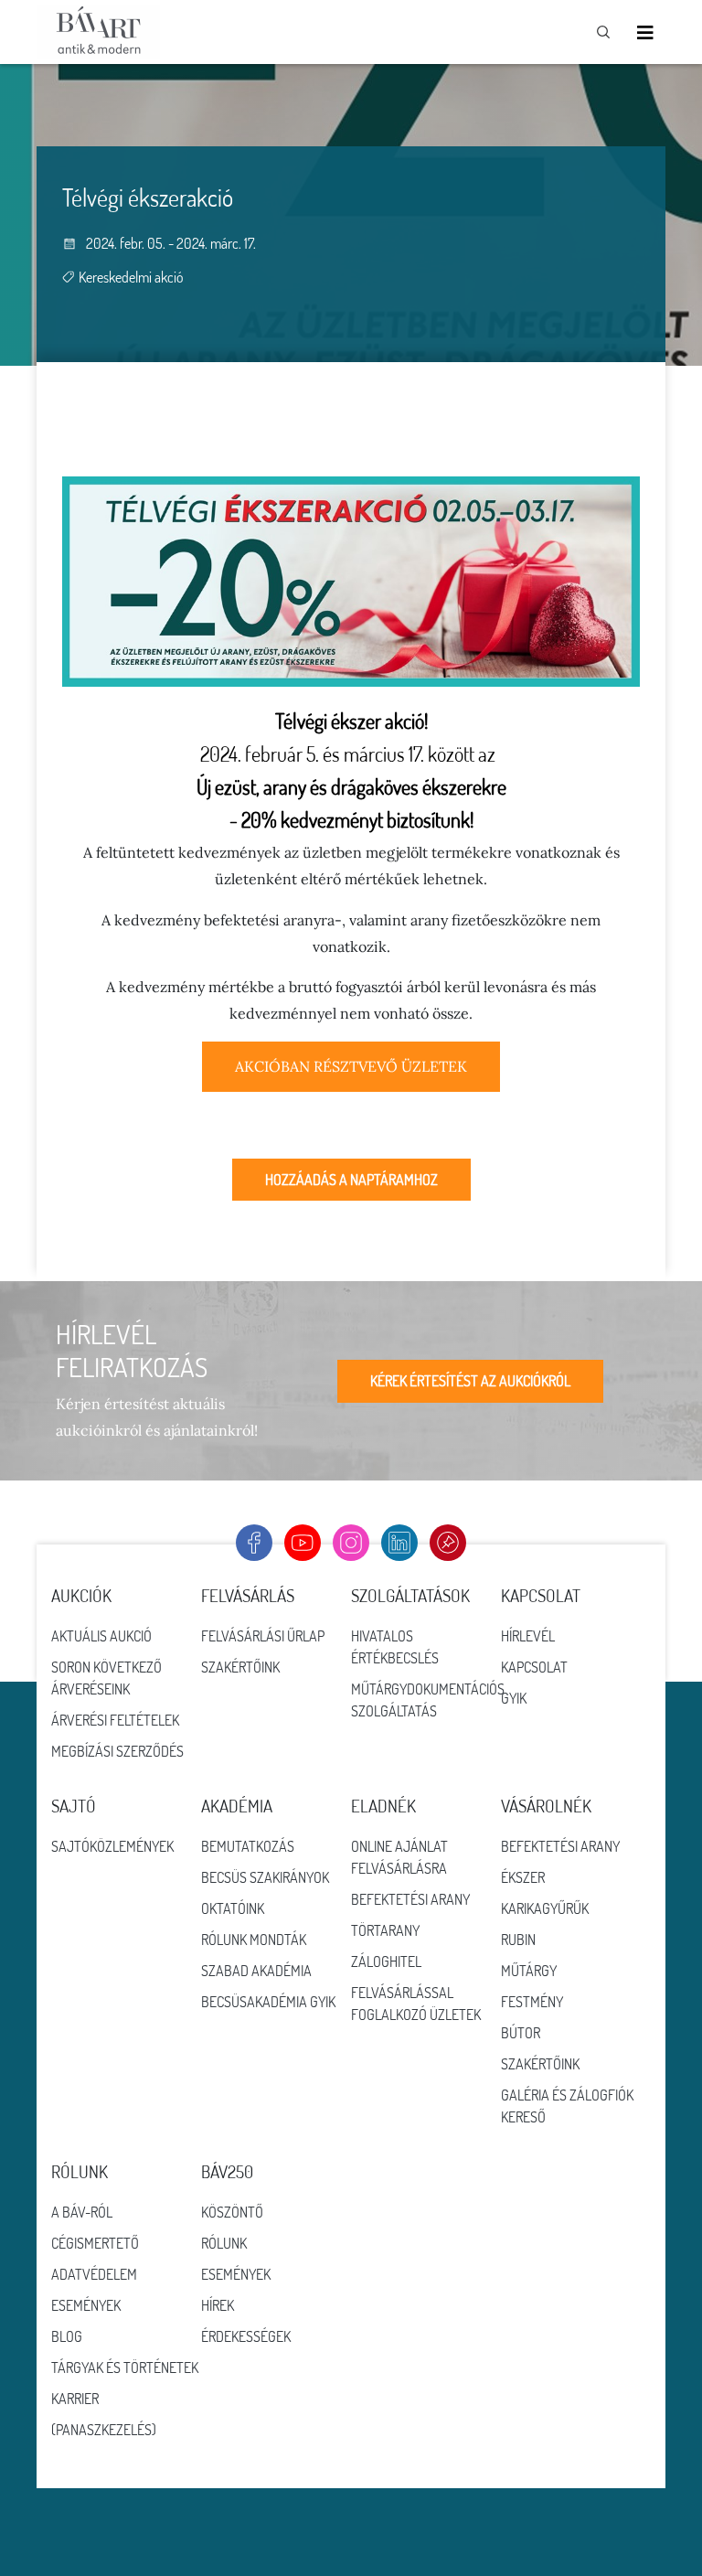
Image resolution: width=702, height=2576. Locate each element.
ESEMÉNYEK (236, 2274)
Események (86, 2305)
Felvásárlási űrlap (263, 1636)
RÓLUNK (224, 2243)
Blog (67, 2336)
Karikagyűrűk (545, 1908)
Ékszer (523, 1877)
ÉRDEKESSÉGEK (246, 2336)
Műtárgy (529, 1971)
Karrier (75, 2399)
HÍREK (218, 2305)
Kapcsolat (534, 1667)
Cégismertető (95, 2243)
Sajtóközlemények (112, 1846)
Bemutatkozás (248, 1846)
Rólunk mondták (254, 1940)
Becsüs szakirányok (265, 1877)
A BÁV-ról (82, 2212)
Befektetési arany (410, 1899)
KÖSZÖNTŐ (232, 2212)
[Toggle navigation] (645, 32)
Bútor (521, 2033)
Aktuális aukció (101, 1636)
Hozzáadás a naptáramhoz (351, 1180)
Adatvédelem (94, 2274)
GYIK (514, 1698)
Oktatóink (233, 1908)
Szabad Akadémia (256, 1971)
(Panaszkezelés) (104, 2430)
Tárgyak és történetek (125, 2368)
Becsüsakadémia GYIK (268, 2002)
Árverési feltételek (115, 1720)
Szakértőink (240, 1667)
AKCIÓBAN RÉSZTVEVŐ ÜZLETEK (351, 1066)
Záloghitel (386, 1961)
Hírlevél (528, 1636)
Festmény (532, 2002)
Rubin (518, 1940)
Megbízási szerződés (117, 1751)
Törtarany (385, 1930)
